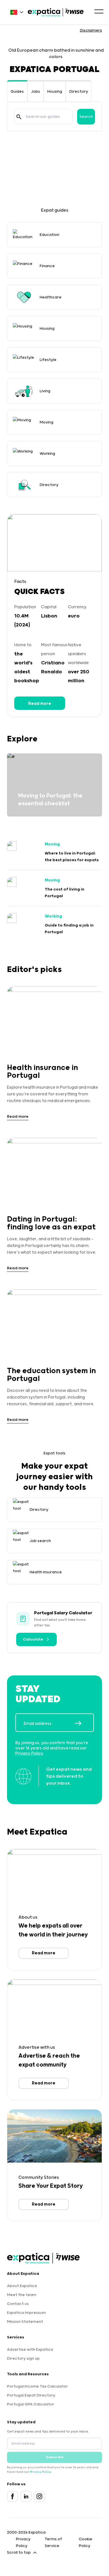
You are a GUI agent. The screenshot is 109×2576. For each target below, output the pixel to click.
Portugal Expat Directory (31, 2395)
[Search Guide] (19, 117)
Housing (55, 92)
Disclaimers (91, 30)
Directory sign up (23, 2359)
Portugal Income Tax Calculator (37, 2386)
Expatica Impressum (26, 2313)
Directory (79, 92)
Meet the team (22, 2295)
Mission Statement (25, 2322)
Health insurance (46, 1572)
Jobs (35, 92)
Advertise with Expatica (30, 2350)
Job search (40, 1541)
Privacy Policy (29, 1753)
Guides (17, 92)
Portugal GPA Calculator (31, 2404)
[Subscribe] (84, 1723)
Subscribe (55, 2457)
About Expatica (22, 2286)
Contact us (18, 2304)
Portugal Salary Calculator (63, 1613)
